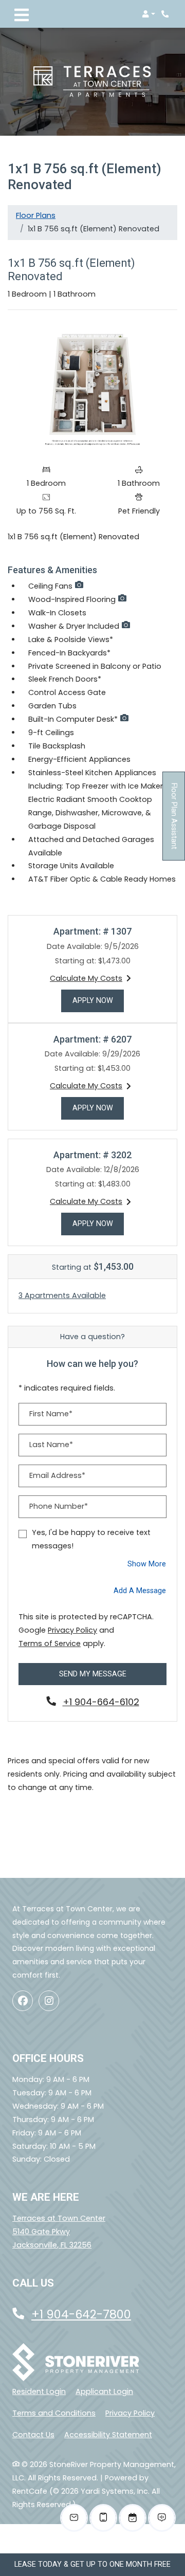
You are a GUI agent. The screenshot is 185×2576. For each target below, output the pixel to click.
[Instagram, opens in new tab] (49, 2001)
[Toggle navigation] (22, 14)
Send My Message (93, 1674)
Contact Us (33, 2435)
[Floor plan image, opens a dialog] (92, 389)
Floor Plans (36, 215)
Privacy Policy (72, 1630)
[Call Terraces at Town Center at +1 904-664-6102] (166, 14)
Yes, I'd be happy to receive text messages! (91, 1539)
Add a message (140, 1591)
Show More (147, 1564)
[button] (149, 14)
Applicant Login (104, 2391)
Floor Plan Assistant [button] (174, 822)
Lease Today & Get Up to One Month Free (92, 2564)
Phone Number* (59, 1506)
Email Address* (57, 1475)
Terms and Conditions (54, 2413)
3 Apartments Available (62, 1295)
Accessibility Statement (108, 2434)
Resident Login (39, 2391)
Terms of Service (50, 1643)
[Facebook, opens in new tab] (23, 2001)
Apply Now (98, 1000)
